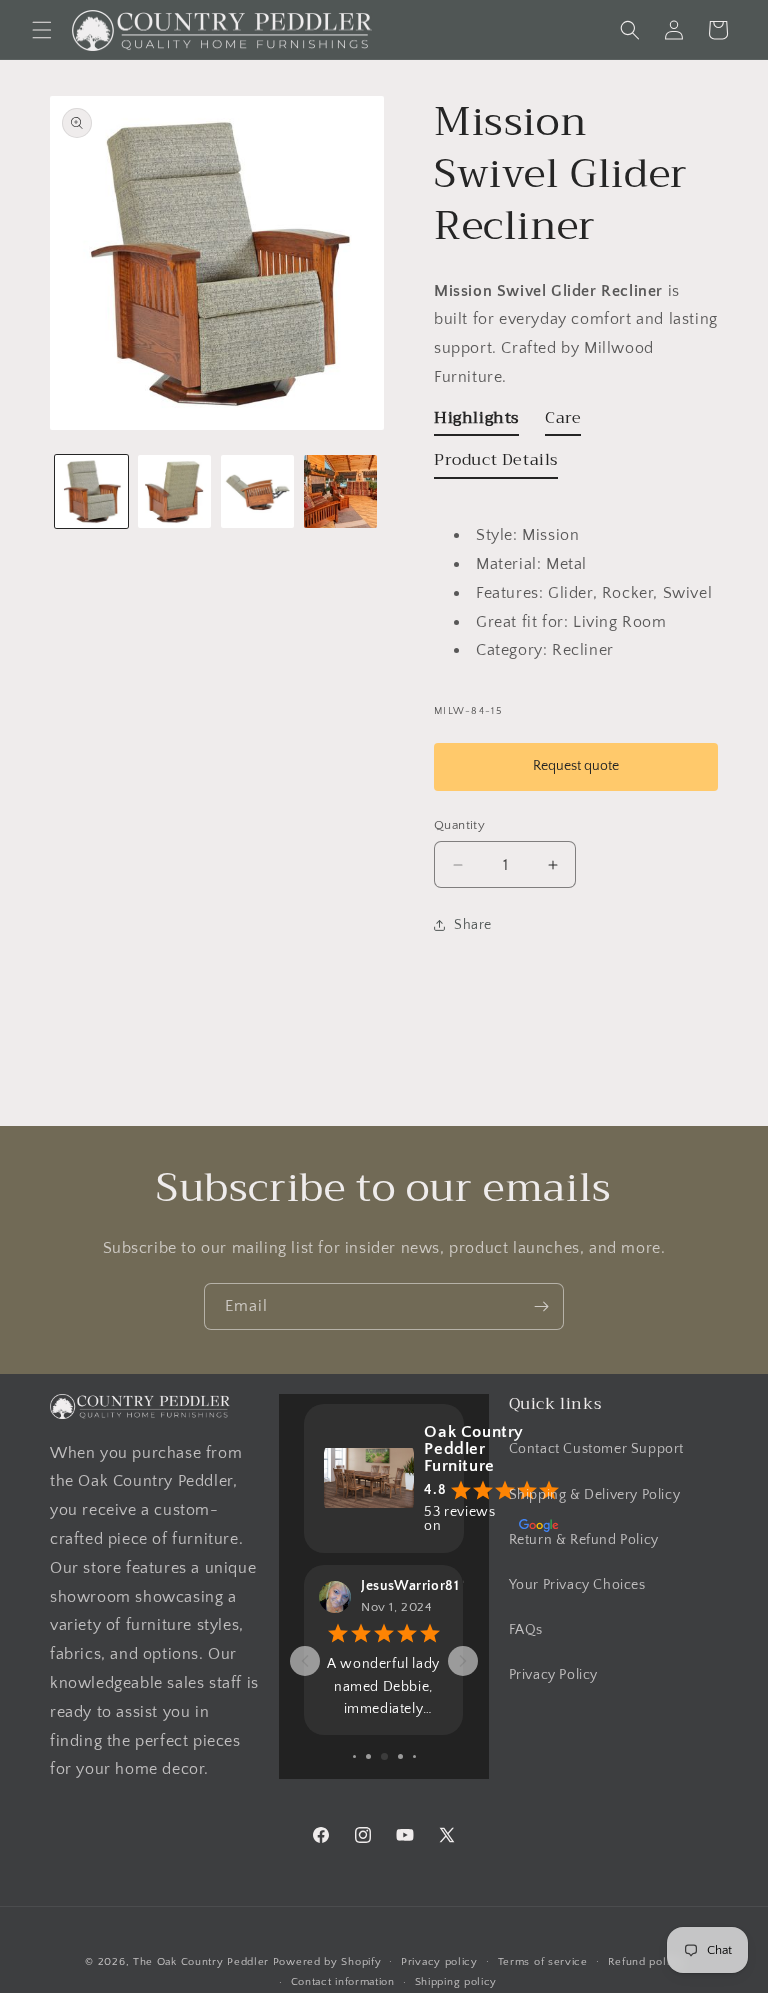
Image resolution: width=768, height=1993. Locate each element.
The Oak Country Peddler (201, 1962)
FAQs (526, 1630)
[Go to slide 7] (414, 1756)
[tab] (476, 422)
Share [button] (473, 925)
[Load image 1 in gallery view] (91, 491)
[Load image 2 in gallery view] (174, 491)
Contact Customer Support (596, 1449)
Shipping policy (456, 1982)
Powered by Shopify (327, 1962)
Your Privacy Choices (577, 1585)
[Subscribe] (541, 1306)
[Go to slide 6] (400, 1756)
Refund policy (645, 1962)
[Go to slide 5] (384, 1756)
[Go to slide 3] (354, 1756)
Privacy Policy (553, 1675)
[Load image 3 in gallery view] (257, 491)
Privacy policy (439, 1962)
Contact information (343, 1982)
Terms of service (543, 1962)
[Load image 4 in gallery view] (340, 491)
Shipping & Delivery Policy (595, 1495)
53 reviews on (459, 1519)
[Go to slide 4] (368, 1756)
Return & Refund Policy (584, 1540)
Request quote (576, 766)
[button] (42, 30)
